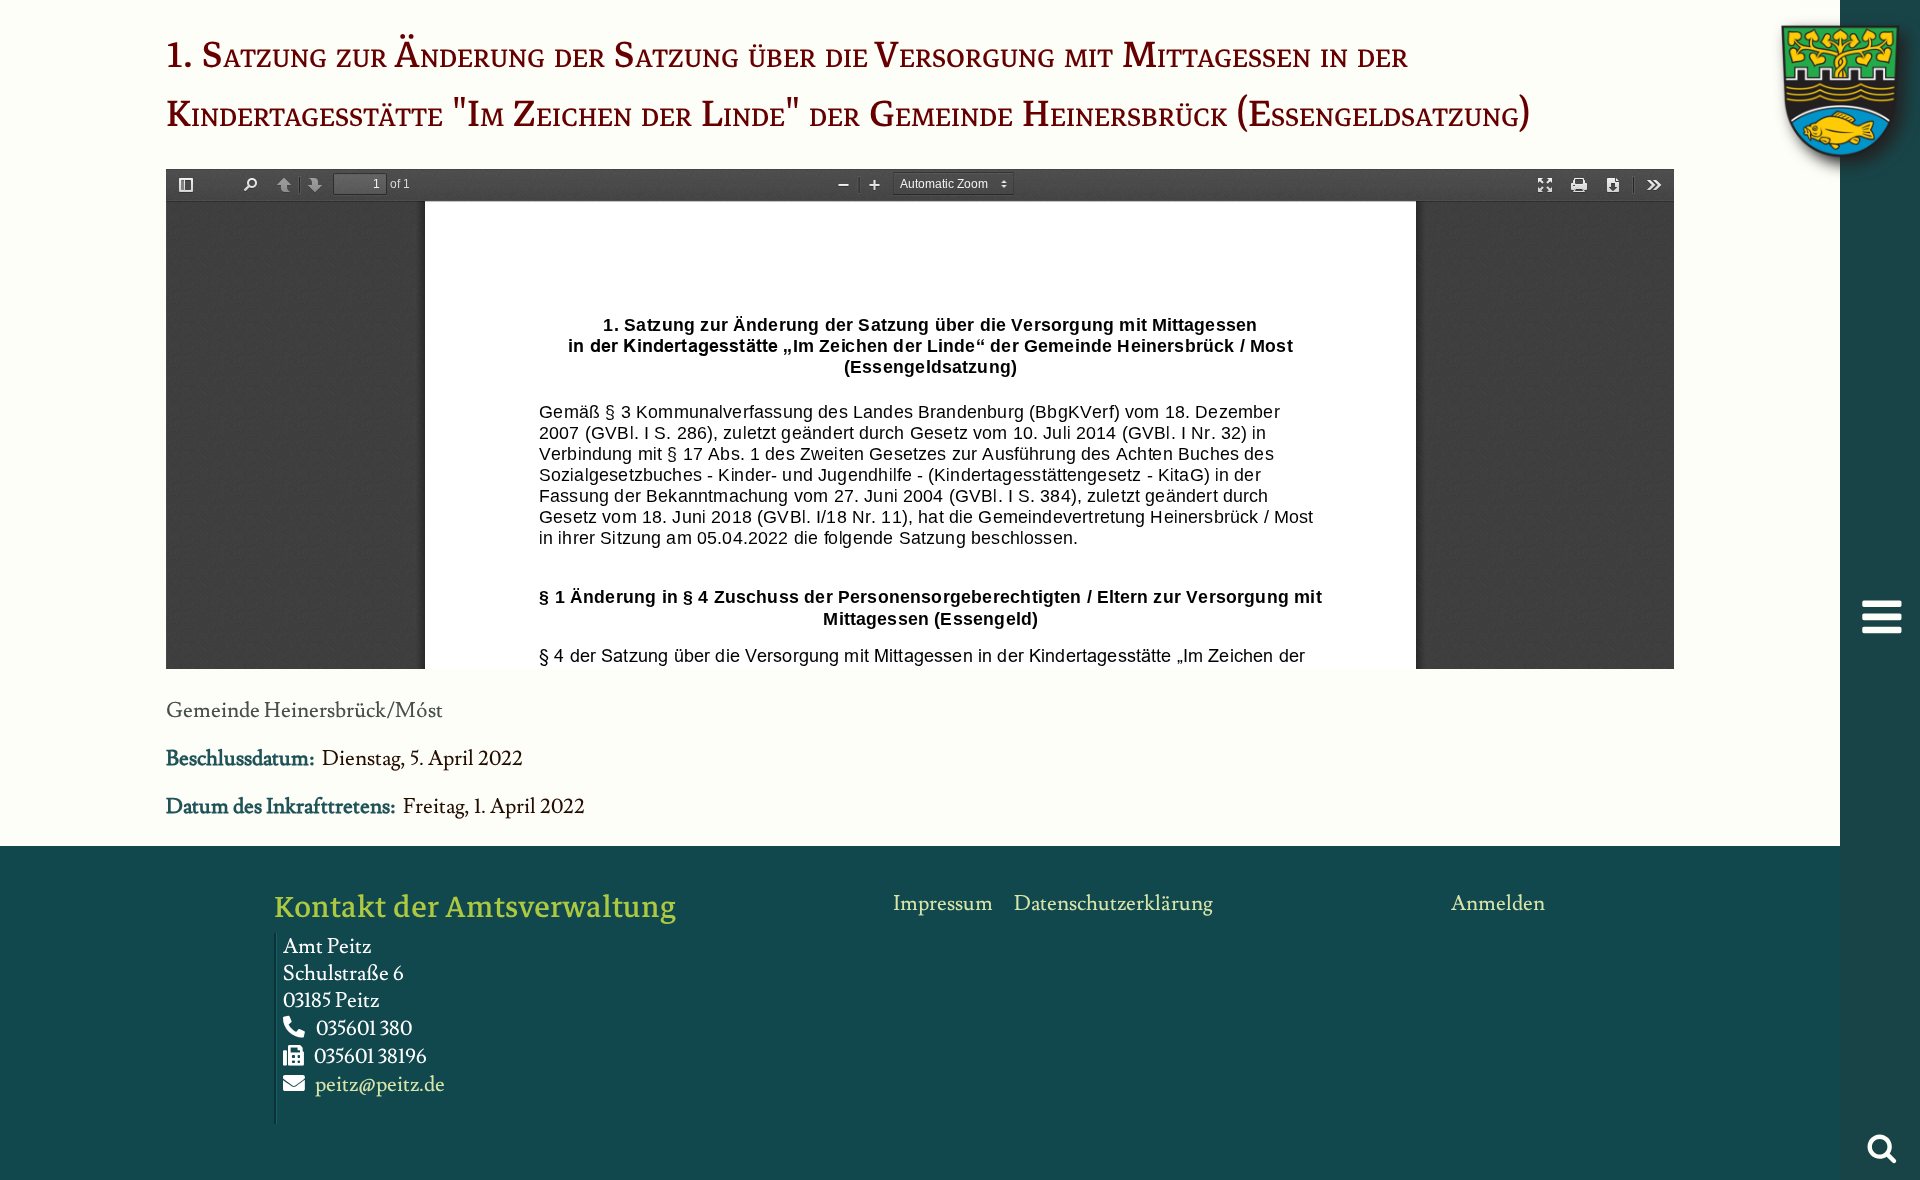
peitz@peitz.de (380, 1084)
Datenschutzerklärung (1113, 903)
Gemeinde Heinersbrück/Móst (304, 710)
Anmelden (1498, 903)
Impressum (943, 903)
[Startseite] (1820, 70)
